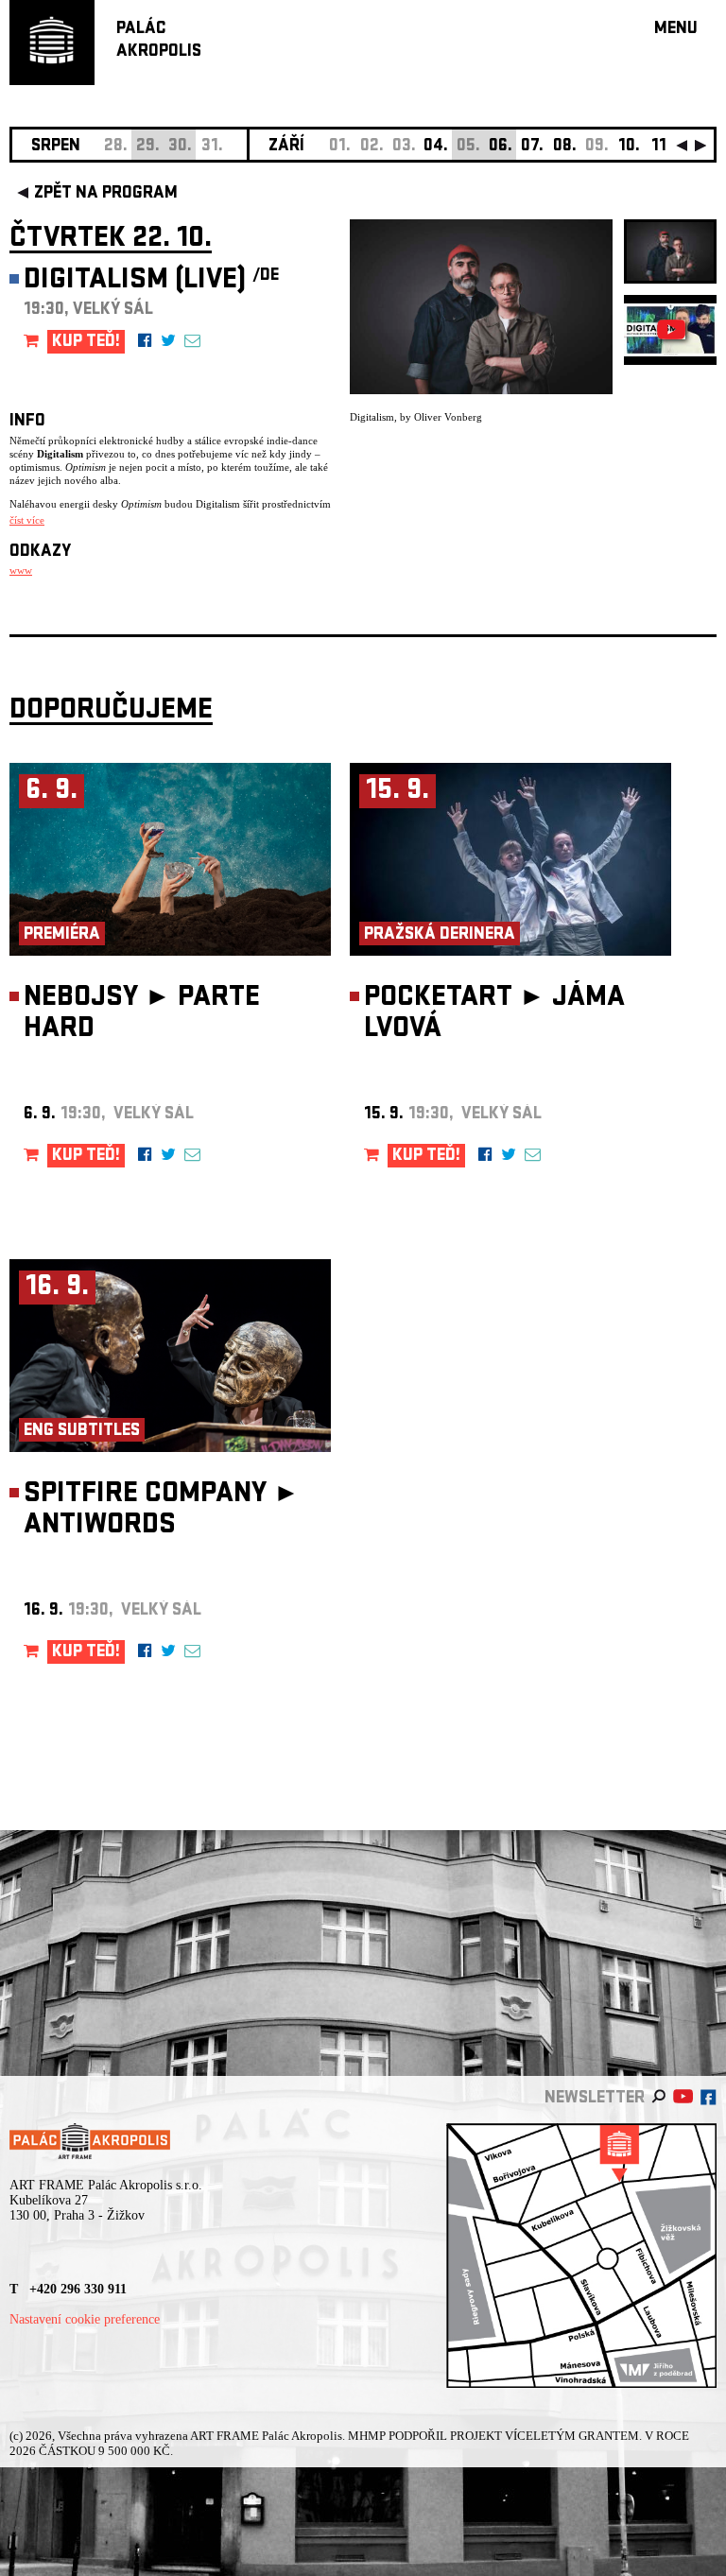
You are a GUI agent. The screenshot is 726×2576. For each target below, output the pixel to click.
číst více (27, 520)
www (21, 570)
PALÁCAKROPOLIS (159, 41)
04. (436, 147)
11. (661, 147)
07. (532, 147)
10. (629, 147)
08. (565, 147)
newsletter (595, 2099)
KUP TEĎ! (86, 343)
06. (501, 147)
